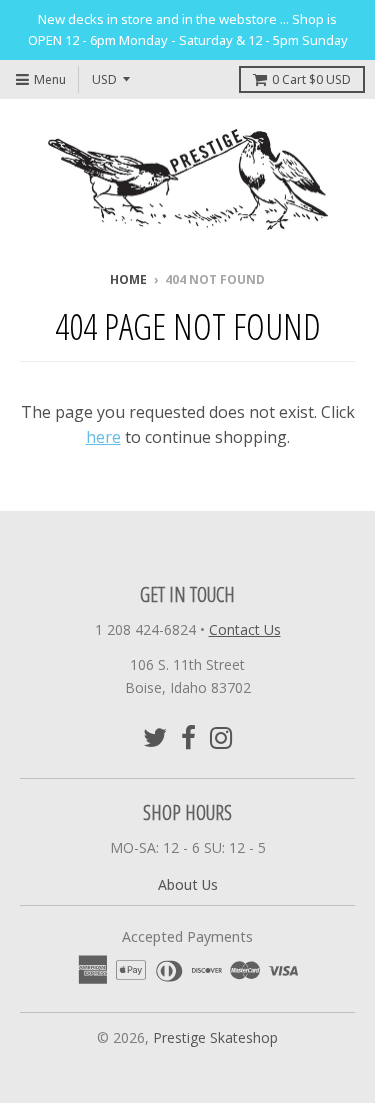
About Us (188, 884)
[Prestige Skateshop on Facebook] (188, 737)
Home (128, 279)
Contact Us (245, 629)
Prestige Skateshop (215, 1037)
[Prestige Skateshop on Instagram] (221, 737)
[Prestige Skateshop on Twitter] (155, 737)
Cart (311, 79)
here (103, 437)
